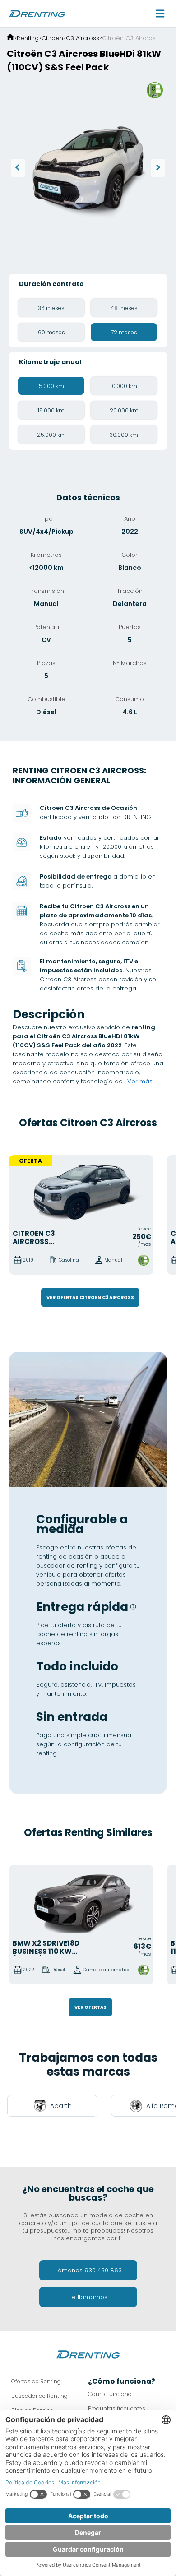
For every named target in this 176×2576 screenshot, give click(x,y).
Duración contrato (51, 284)
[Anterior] (18, 168)
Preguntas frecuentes (117, 2408)
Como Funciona (110, 2394)
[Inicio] (10, 38)
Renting (28, 38)
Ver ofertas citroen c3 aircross (90, 1297)
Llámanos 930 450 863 (88, 2270)
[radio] (51, 308)
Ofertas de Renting (36, 2381)
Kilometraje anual (50, 362)
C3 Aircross (83, 38)
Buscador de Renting (39, 2396)
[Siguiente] (158, 168)
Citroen (52, 38)
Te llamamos (88, 2297)
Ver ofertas (90, 2007)
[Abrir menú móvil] (160, 14)
